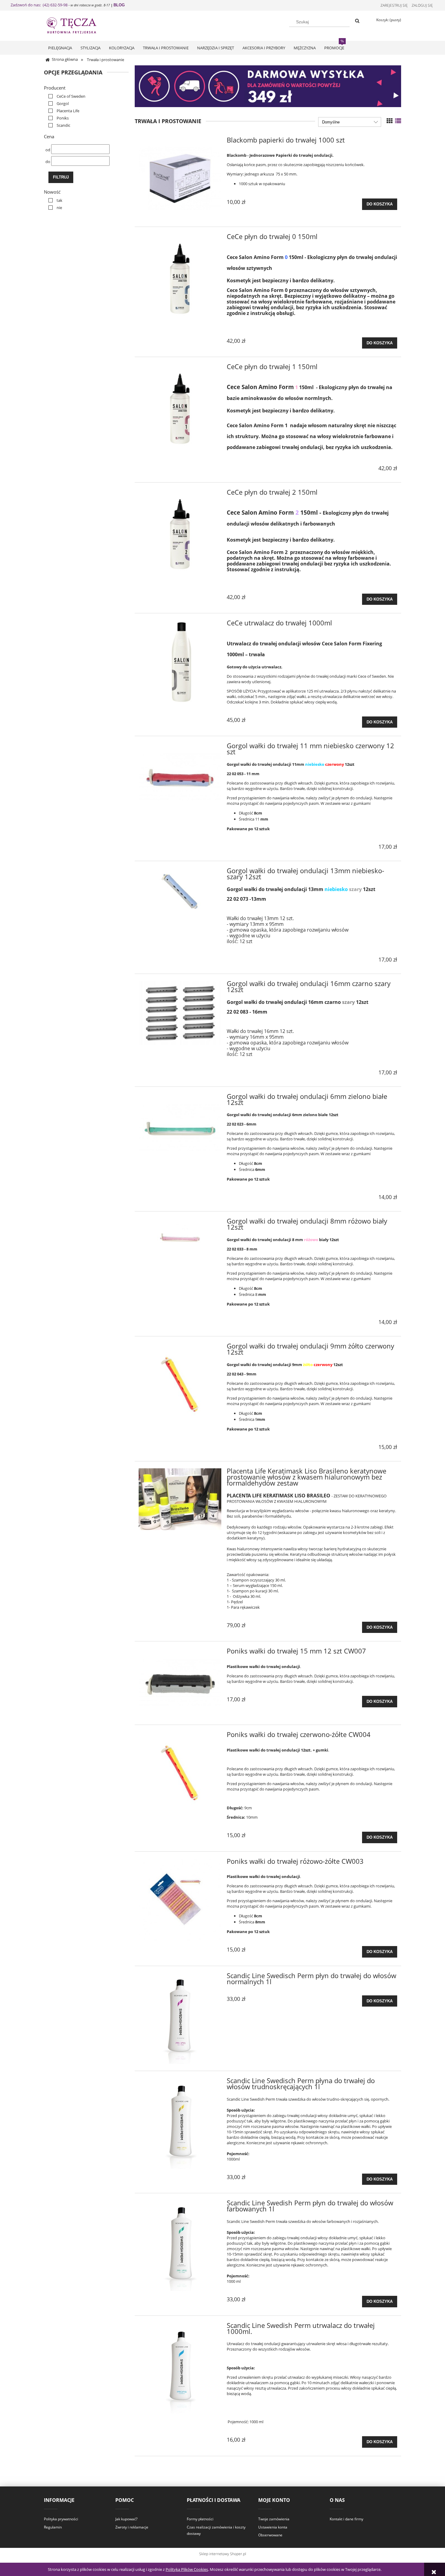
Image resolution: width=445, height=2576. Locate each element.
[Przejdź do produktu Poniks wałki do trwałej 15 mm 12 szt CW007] (180, 1683)
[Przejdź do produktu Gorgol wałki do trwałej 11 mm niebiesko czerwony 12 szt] (180, 778)
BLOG (119, 5)
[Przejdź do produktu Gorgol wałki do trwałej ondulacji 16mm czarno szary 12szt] (180, 1013)
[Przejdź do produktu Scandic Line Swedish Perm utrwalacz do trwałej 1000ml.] (180, 2368)
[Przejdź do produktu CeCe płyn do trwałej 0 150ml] (180, 275)
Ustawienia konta (273, 2527)
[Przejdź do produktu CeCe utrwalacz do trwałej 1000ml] (180, 662)
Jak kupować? (126, 2519)
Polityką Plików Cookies (187, 2569)
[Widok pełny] (398, 121)
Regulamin (53, 2527)
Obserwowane (270, 2535)
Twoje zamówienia (274, 2519)
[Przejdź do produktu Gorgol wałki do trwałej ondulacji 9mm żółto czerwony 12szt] (180, 1385)
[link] (65, 96)
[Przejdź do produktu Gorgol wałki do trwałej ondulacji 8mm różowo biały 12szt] (180, 1237)
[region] (268, 86)
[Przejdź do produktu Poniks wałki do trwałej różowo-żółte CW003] (180, 1900)
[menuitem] (60, 48)
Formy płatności (200, 2519)
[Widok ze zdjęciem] (390, 121)
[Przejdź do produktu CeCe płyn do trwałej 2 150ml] (180, 531)
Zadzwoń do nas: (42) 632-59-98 (39, 5)
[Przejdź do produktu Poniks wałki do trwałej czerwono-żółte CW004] (180, 1773)
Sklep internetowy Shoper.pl (223, 2554)
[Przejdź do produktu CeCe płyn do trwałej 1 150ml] (180, 405)
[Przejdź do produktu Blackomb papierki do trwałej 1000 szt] (180, 179)
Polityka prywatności (61, 2519)
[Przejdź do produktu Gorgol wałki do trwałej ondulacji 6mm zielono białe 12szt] (180, 1128)
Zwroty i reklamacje (132, 2527)
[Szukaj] (357, 21)
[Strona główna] (77, 25)
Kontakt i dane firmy (346, 2519)
